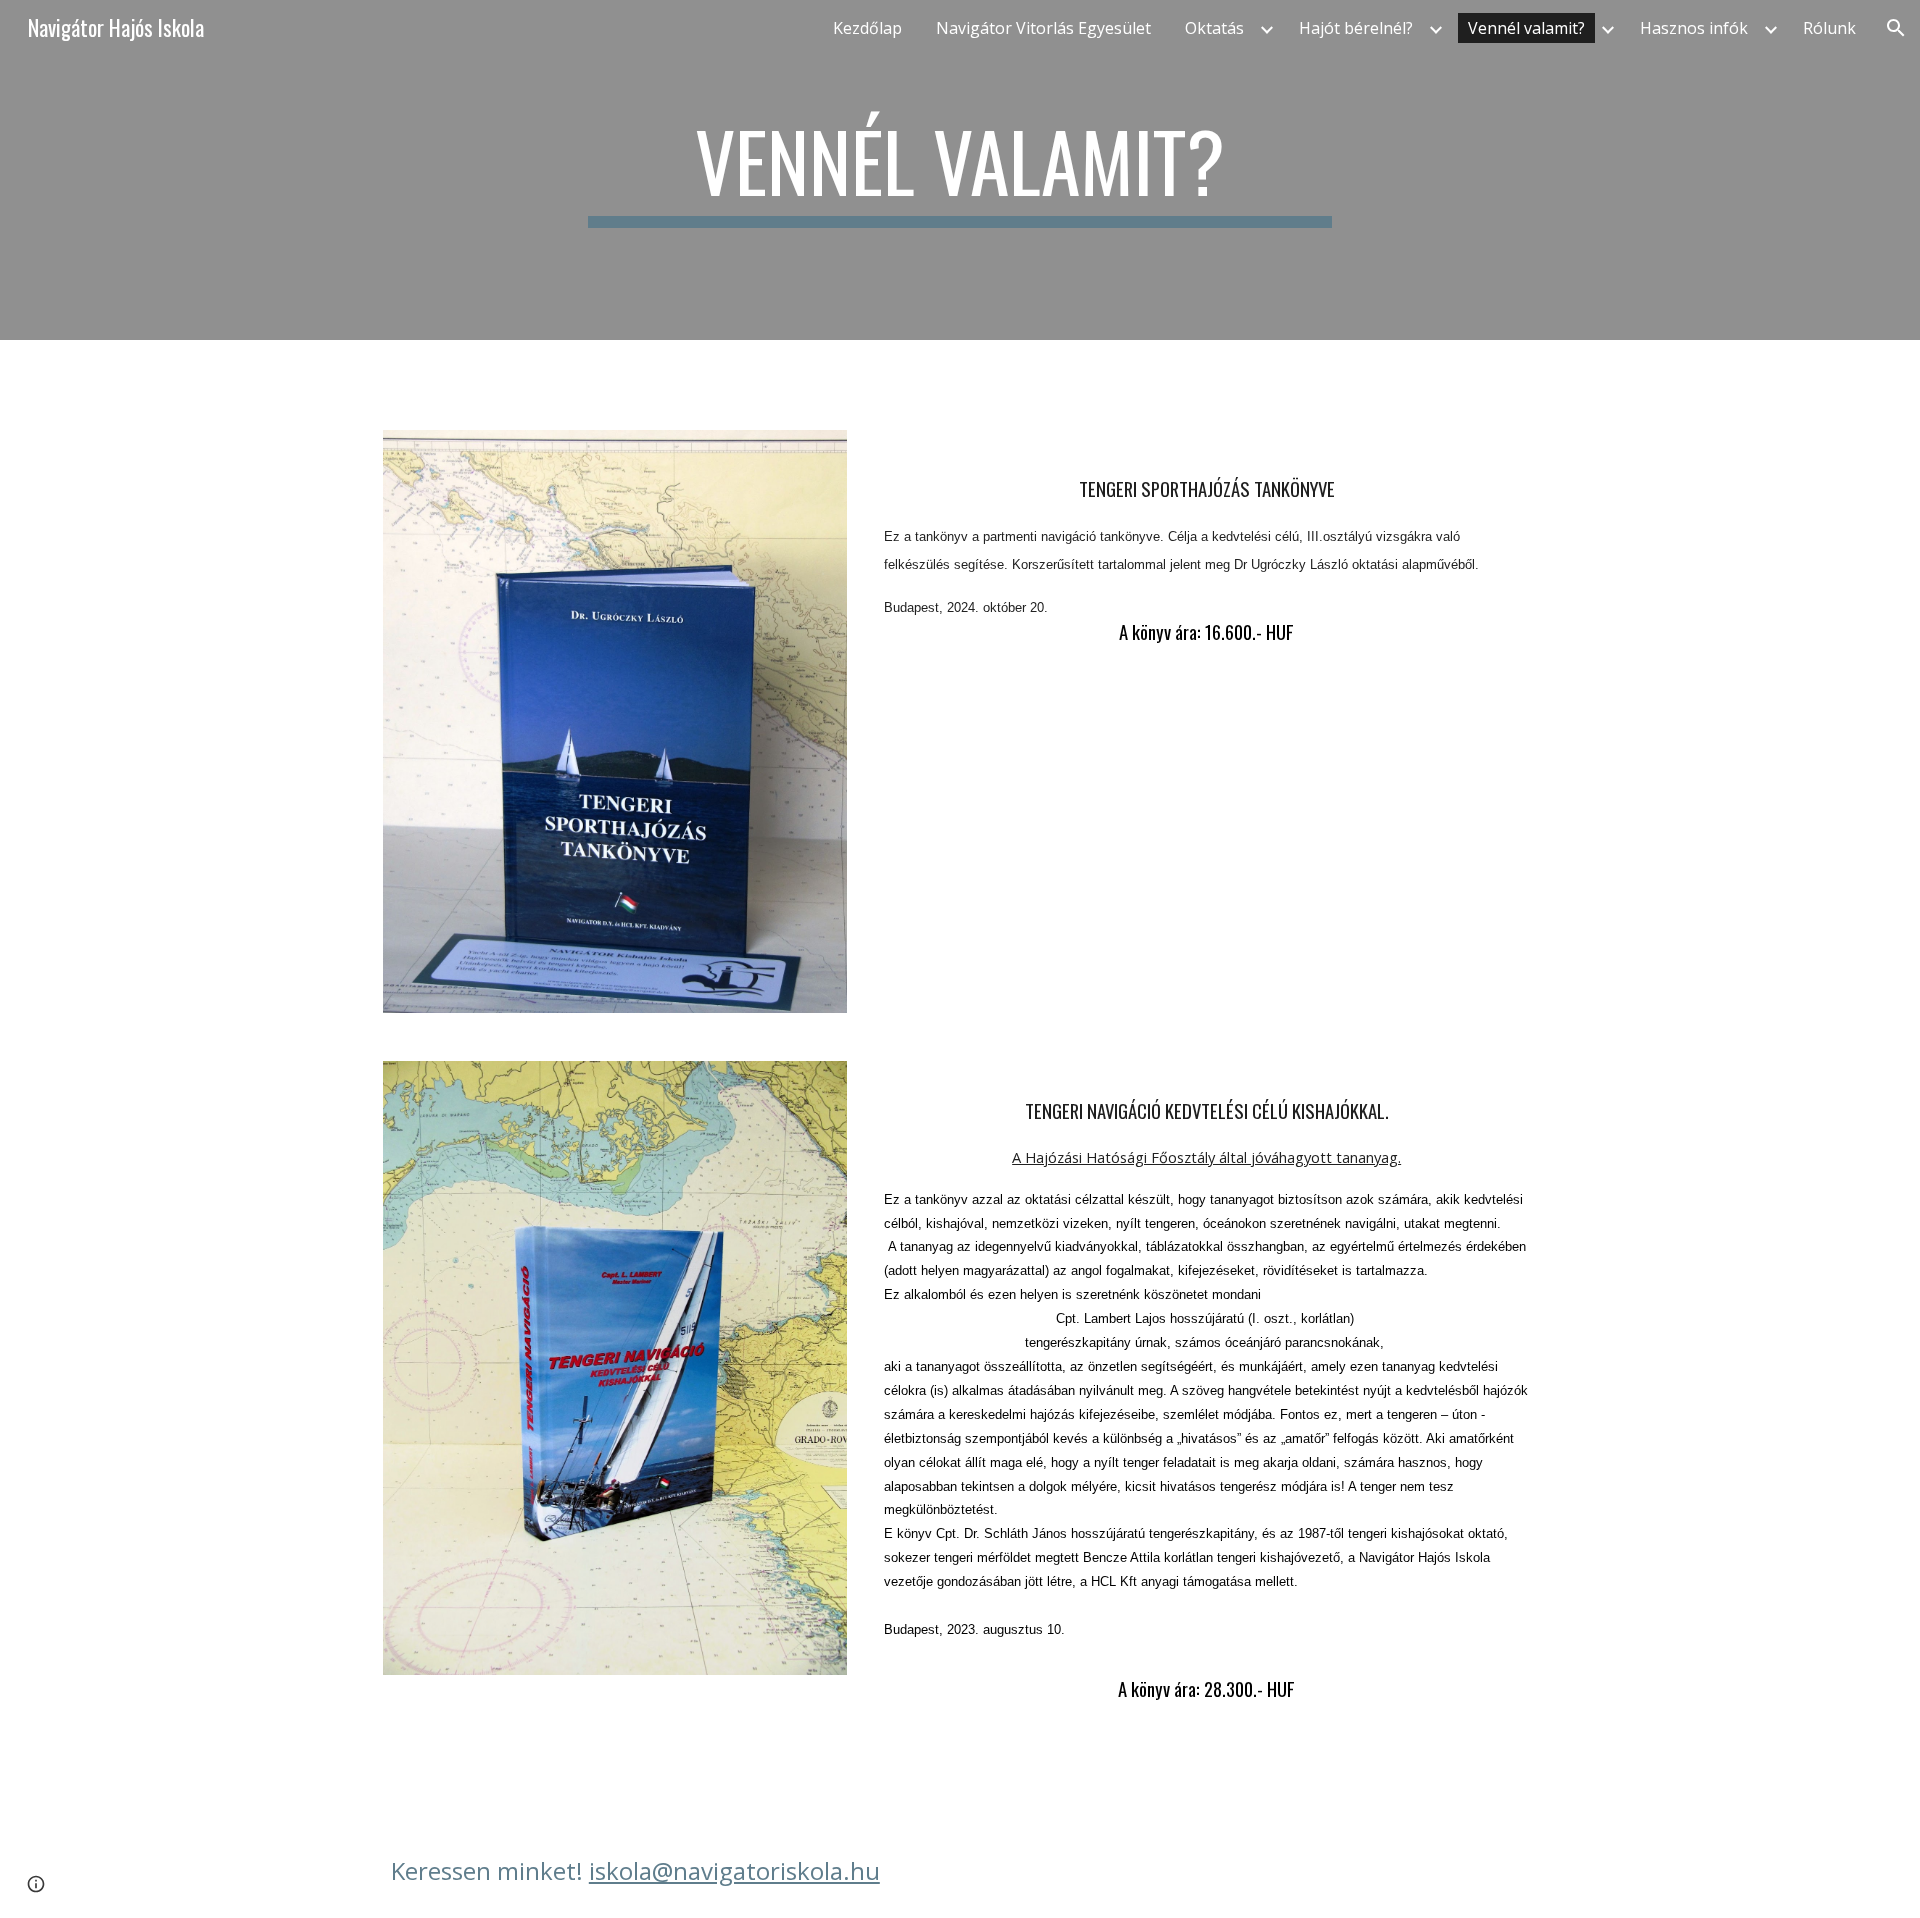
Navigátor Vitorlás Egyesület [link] (1043, 28)
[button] (1896, 28)
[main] (960, 170)
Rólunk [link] (1829, 28)
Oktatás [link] (1214, 28)
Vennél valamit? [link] (1526, 28)
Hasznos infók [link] (1694, 28)
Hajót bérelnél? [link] (1356, 28)
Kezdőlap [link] (867, 28)
